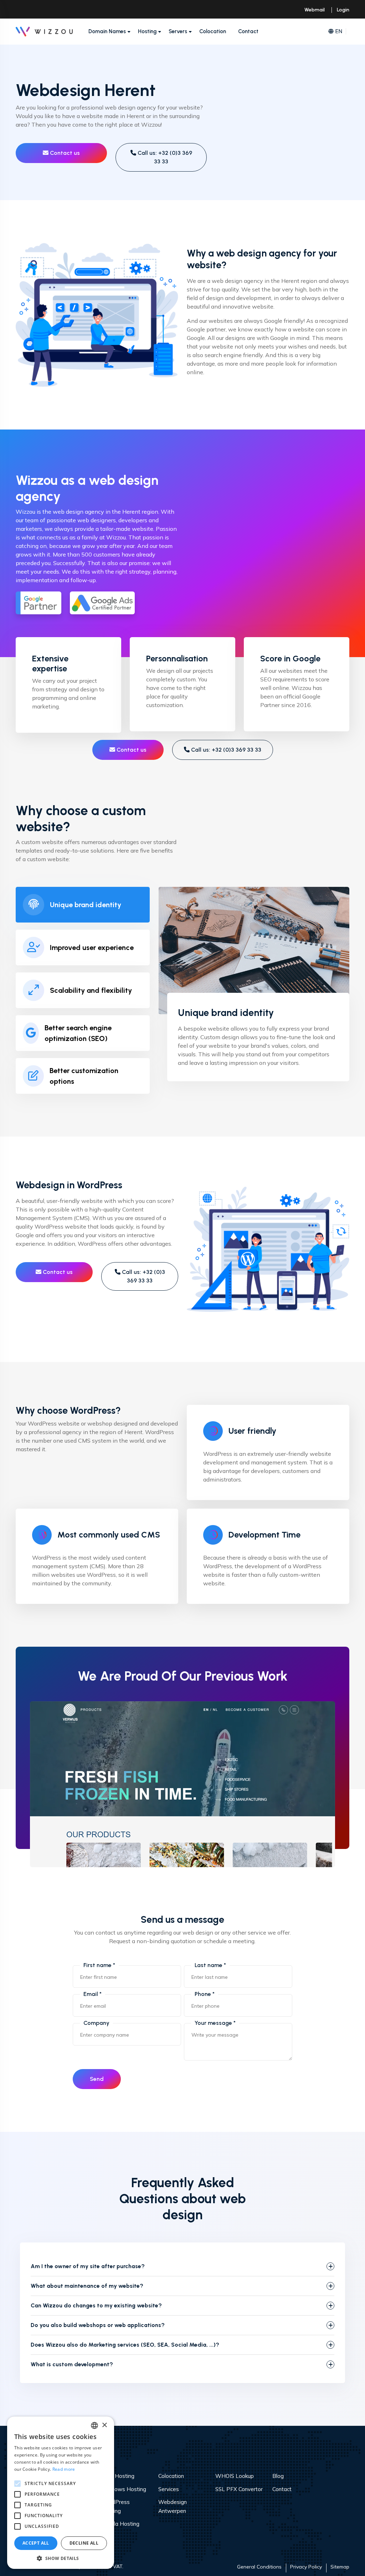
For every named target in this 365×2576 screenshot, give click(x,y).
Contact (248, 31)
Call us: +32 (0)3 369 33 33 (164, 157)
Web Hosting (118, 2476)
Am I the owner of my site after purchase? (88, 2266)
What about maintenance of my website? (87, 2286)
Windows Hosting (124, 2489)
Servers (178, 31)
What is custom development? (72, 2364)
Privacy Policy (306, 2567)
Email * (92, 1994)
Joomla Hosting (120, 2524)
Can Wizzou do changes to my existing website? (96, 2305)
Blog (278, 2476)
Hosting (147, 31)
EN (339, 31)
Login (343, 10)
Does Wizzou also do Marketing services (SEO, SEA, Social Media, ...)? (125, 2345)
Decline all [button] (84, 2543)
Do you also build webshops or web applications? (98, 2325)
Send (97, 2079)
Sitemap (340, 2567)
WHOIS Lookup (235, 2476)
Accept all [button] (36, 2543)
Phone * (205, 1994)
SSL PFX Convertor (239, 2489)
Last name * (210, 1965)
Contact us (64, 153)
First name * (99, 1965)
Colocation (213, 31)
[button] (61, 2558)
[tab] (83, 905)
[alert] (61, 2493)
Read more (64, 2469)
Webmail (315, 10)
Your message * (215, 2023)
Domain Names (107, 31)
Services (169, 2489)
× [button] (104, 2425)
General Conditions (259, 2567)
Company (96, 2023)
